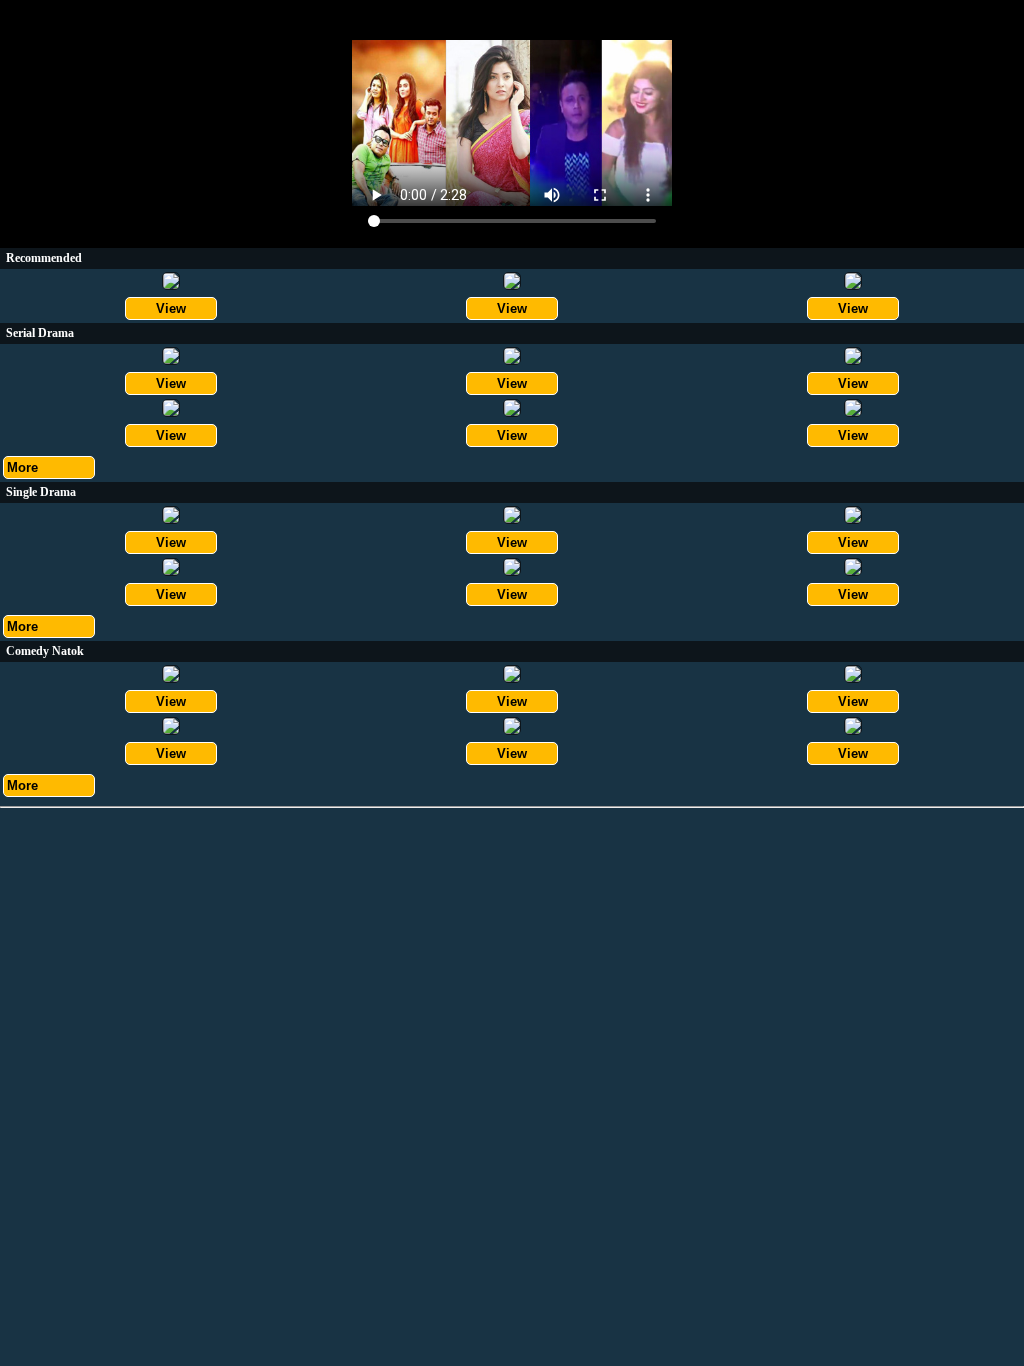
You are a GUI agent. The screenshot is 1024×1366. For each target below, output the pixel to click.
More (22, 467)
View (171, 308)
